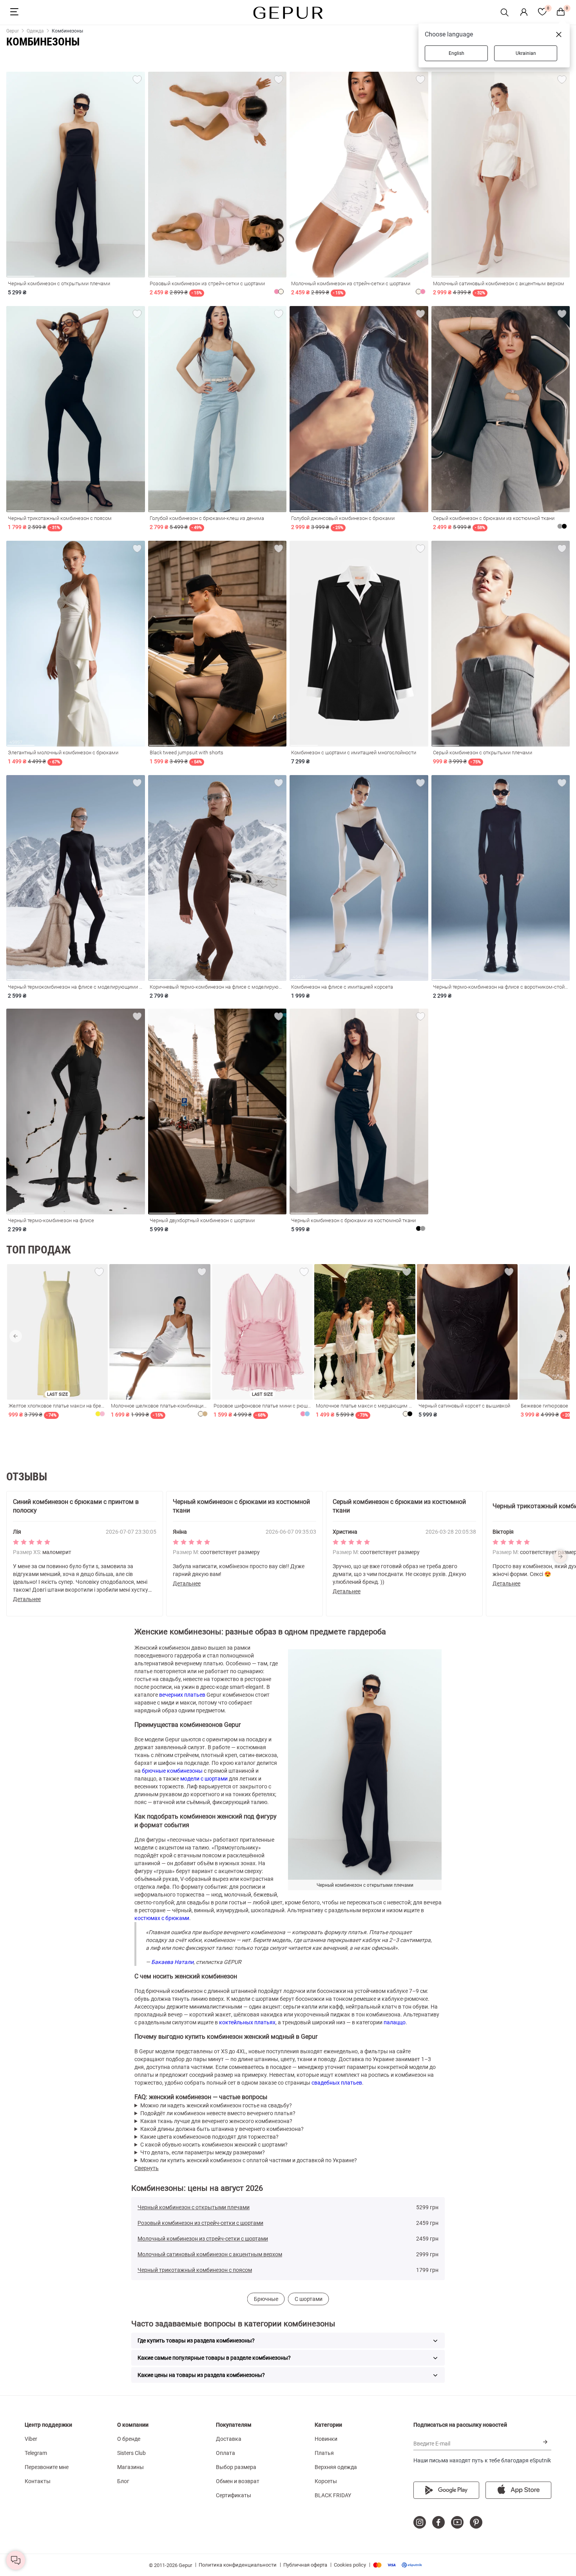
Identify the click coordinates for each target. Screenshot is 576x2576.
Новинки (326, 2439)
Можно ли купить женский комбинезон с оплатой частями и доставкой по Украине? (249, 2160)
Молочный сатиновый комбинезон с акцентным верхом (210, 2254)
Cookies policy (350, 2565)
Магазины (130, 2467)
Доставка (229, 2439)
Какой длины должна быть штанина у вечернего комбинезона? (222, 2129)
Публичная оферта (305, 2565)
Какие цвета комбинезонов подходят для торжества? (209, 2137)
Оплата (226, 2453)
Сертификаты (234, 2495)
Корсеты (326, 2481)
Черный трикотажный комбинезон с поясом (195, 2270)
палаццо (395, 2022)
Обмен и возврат (238, 2481)
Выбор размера (236, 2467)
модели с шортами (204, 1779)
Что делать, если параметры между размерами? (203, 2152)
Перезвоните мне (47, 2467)
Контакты (38, 2481)
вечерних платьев (182, 1695)
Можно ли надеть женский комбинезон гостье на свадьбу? (216, 2105)
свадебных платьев (337, 2083)
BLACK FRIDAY (333, 2495)
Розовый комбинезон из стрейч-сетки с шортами (200, 2223)
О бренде (129, 2439)
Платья (324, 2453)
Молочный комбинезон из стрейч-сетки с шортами (203, 2239)
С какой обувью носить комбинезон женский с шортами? (214, 2145)
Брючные (266, 2299)
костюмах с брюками (162, 1918)
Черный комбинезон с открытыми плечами (194, 2207)
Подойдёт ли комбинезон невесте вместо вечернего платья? (218, 2113)
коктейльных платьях (247, 2022)
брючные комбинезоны (172, 1771)
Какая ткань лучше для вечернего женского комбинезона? (216, 2121)
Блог (123, 2481)
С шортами (309, 2299)
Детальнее (27, 1599)
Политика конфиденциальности (238, 2565)
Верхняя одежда (336, 2467)
